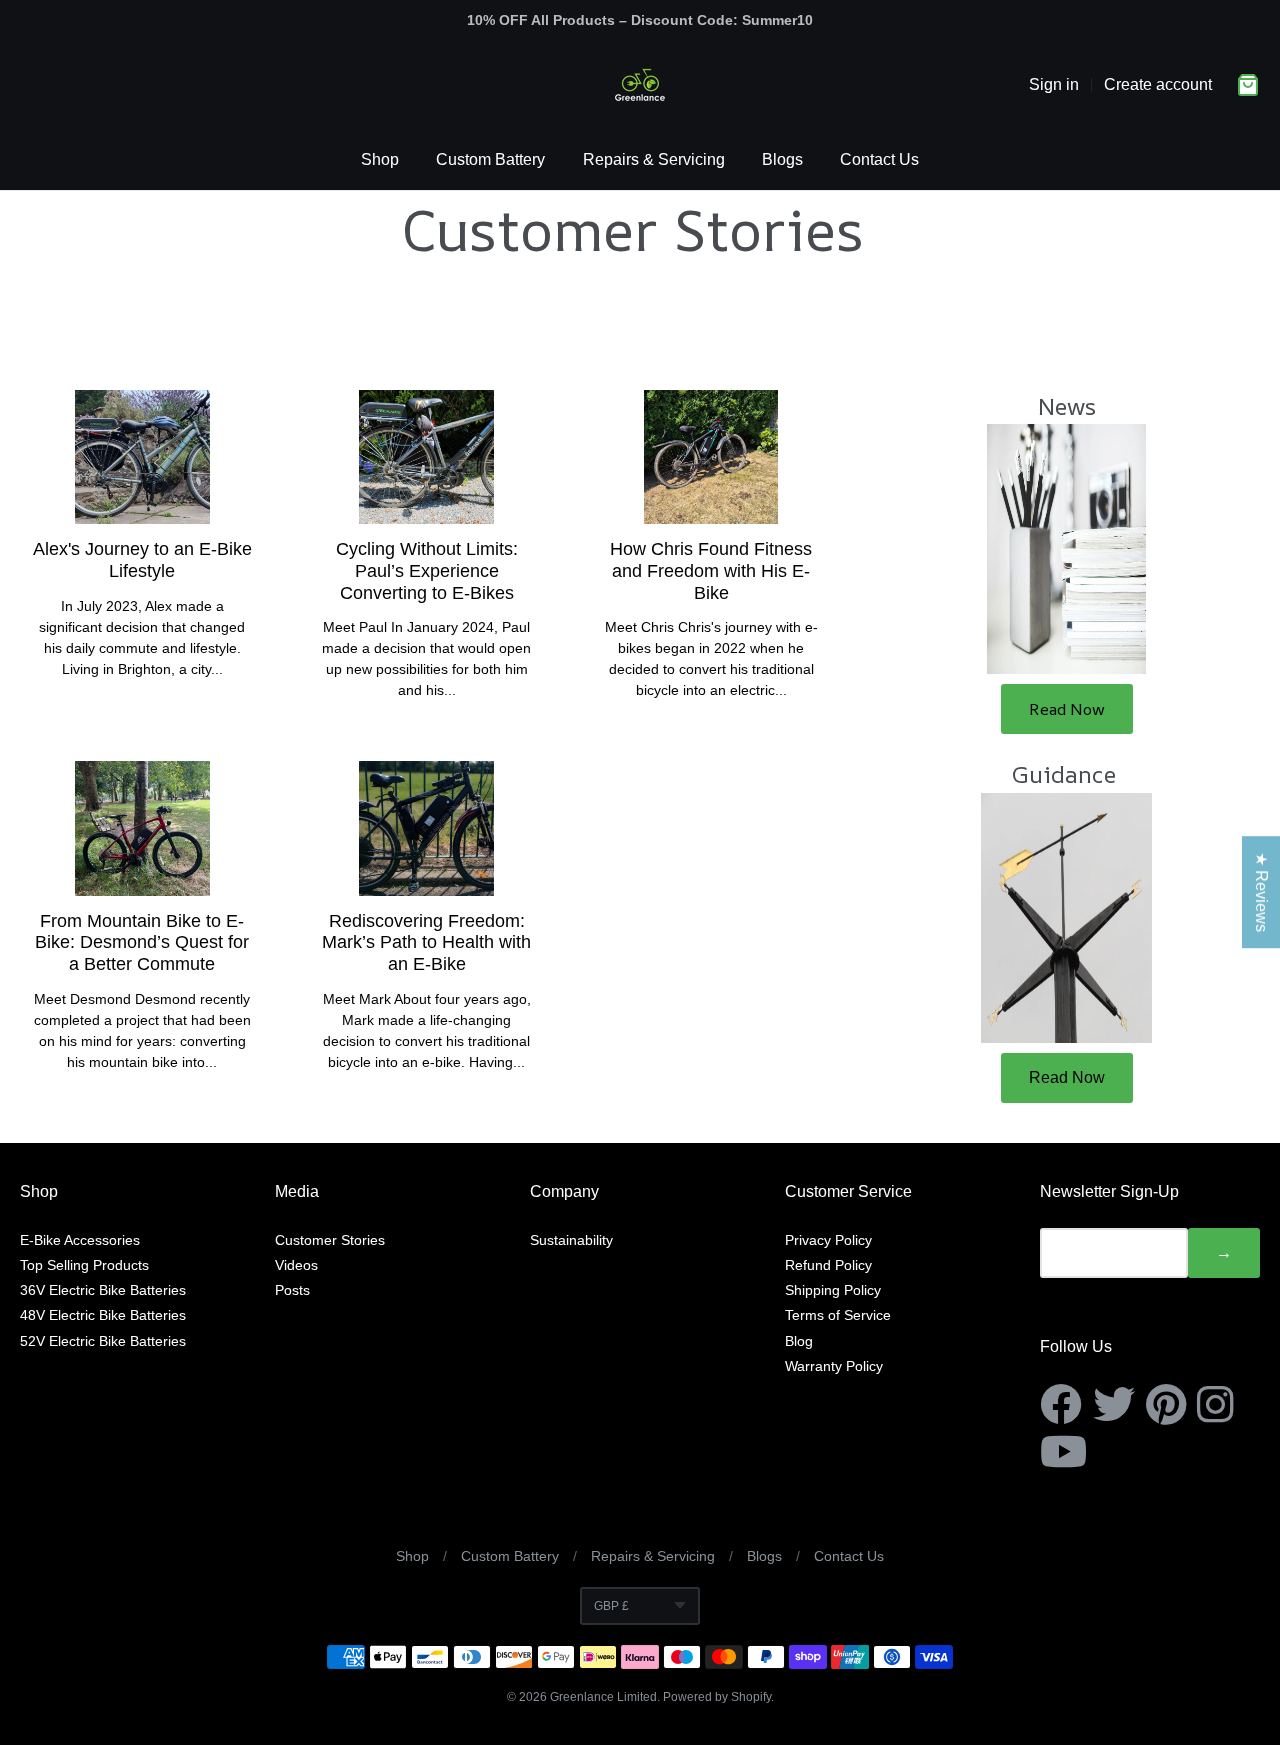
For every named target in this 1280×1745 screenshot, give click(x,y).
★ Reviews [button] (1261, 892)
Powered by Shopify (717, 1697)
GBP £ (611, 1606)
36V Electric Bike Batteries (103, 1290)
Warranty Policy (834, 1366)
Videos (296, 1265)
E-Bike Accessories (80, 1240)
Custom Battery (490, 159)
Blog (799, 1341)
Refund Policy (828, 1265)
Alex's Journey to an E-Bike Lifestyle (142, 560)
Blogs (782, 159)
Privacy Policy (828, 1240)
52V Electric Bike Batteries (103, 1341)
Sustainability (571, 1240)
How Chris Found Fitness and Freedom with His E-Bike (711, 570)
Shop (380, 159)
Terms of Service (838, 1315)
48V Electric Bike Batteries (103, 1315)
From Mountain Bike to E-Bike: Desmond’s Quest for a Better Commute (142, 942)
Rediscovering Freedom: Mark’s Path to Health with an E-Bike (426, 942)
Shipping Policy (833, 1290)
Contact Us (879, 159)
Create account (1158, 84)
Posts (292, 1290)
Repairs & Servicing (654, 159)
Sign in (1054, 84)
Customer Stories (330, 1240)
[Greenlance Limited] (640, 85)
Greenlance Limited (603, 1697)
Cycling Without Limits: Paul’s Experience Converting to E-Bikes (427, 570)
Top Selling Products (84, 1265)
